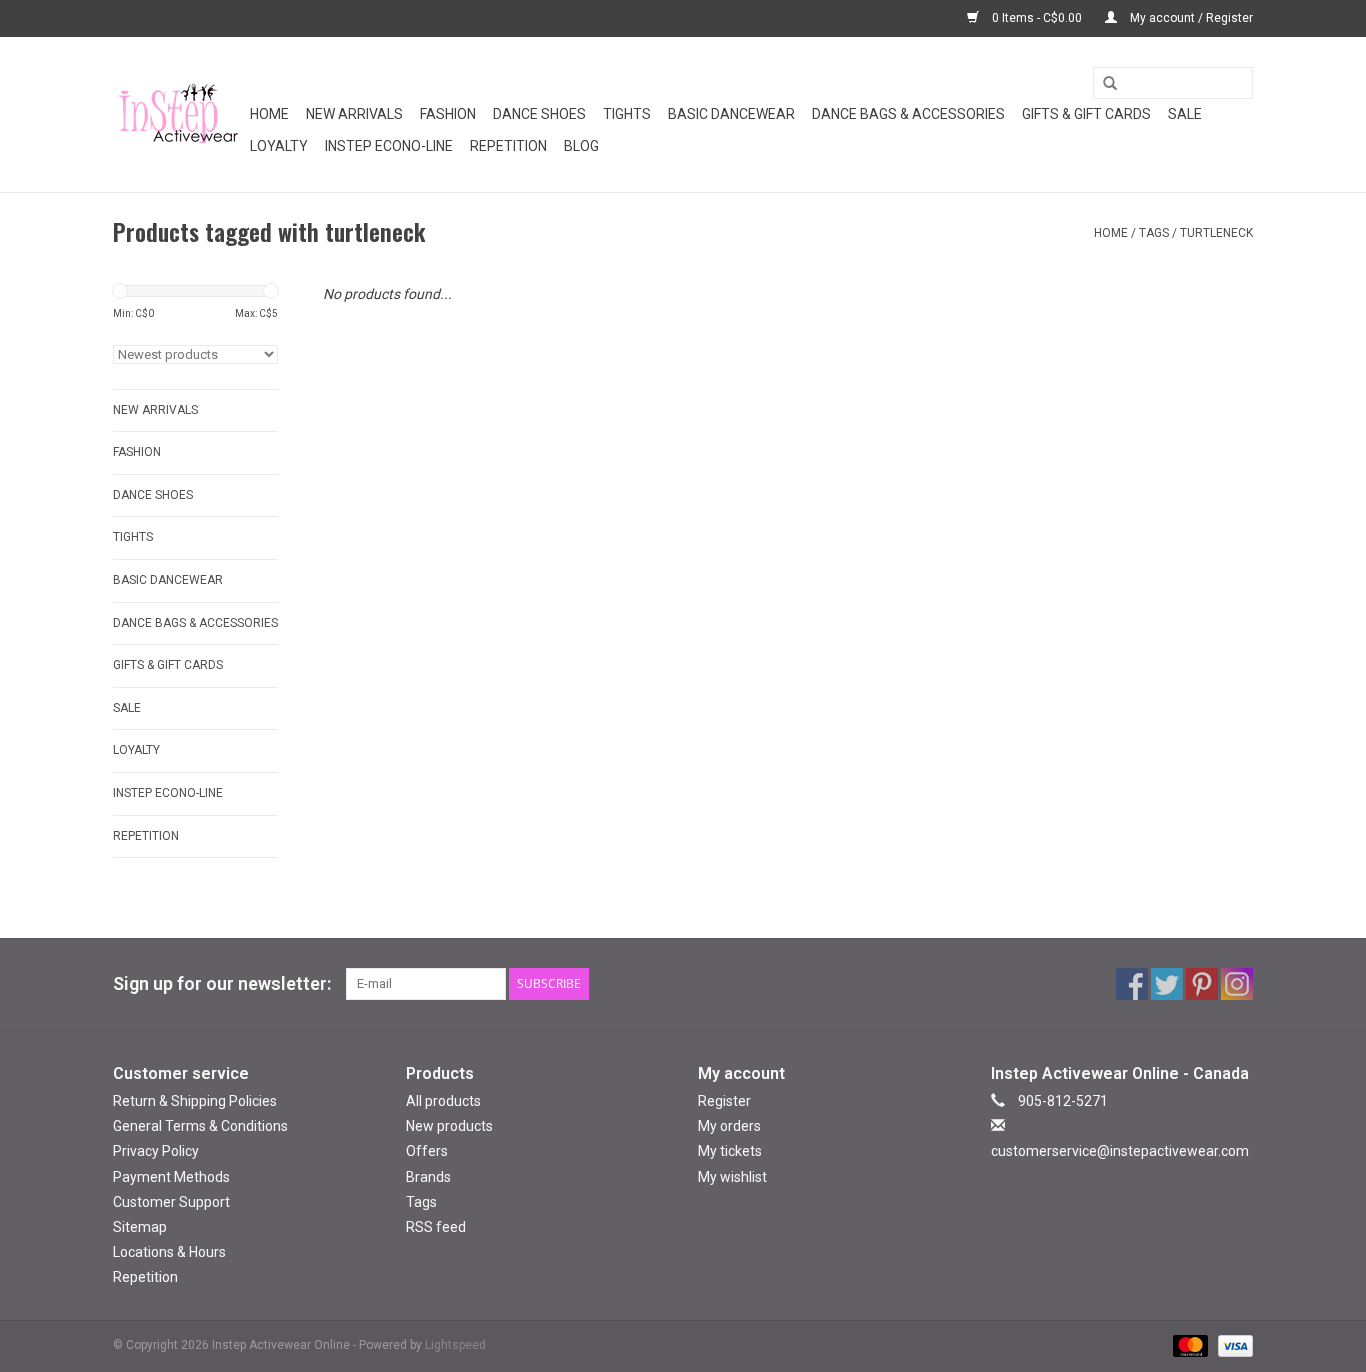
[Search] (1103, 84)
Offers (427, 1151)
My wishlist (732, 1177)
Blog (581, 146)
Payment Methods (171, 1177)
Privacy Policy (156, 1151)
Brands (428, 1177)
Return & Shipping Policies (195, 1101)
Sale (1185, 114)
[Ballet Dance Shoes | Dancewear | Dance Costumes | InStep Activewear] (178, 114)
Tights (627, 114)
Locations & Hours (169, 1252)
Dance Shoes (539, 114)
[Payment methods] (1188, 1346)
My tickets (730, 1151)
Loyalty (279, 146)
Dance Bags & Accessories (908, 114)
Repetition (508, 146)
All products (443, 1101)
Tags (1154, 233)
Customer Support (171, 1202)
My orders (729, 1126)
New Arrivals (354, 114)
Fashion (448, 114)
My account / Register (1190, 18)
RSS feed (436, 1227)
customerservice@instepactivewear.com (1120, 1151)
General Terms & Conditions (200, 1126)
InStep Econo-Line (389, 146)
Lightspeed (455, 1345)
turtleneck (1216, 233)
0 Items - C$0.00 (1037, 18)
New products (449, 1126)
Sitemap (140, 1227)
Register (724, 1101)
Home (269, 114)
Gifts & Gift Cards (1086, 114)
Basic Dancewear (731, 114)
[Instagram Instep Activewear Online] (1237, 984)
